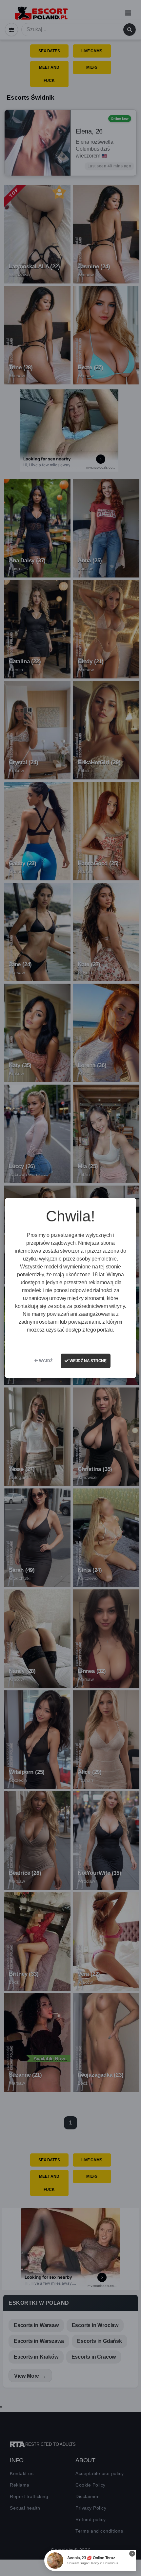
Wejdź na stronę (88, 1361)
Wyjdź (45, 1361)
